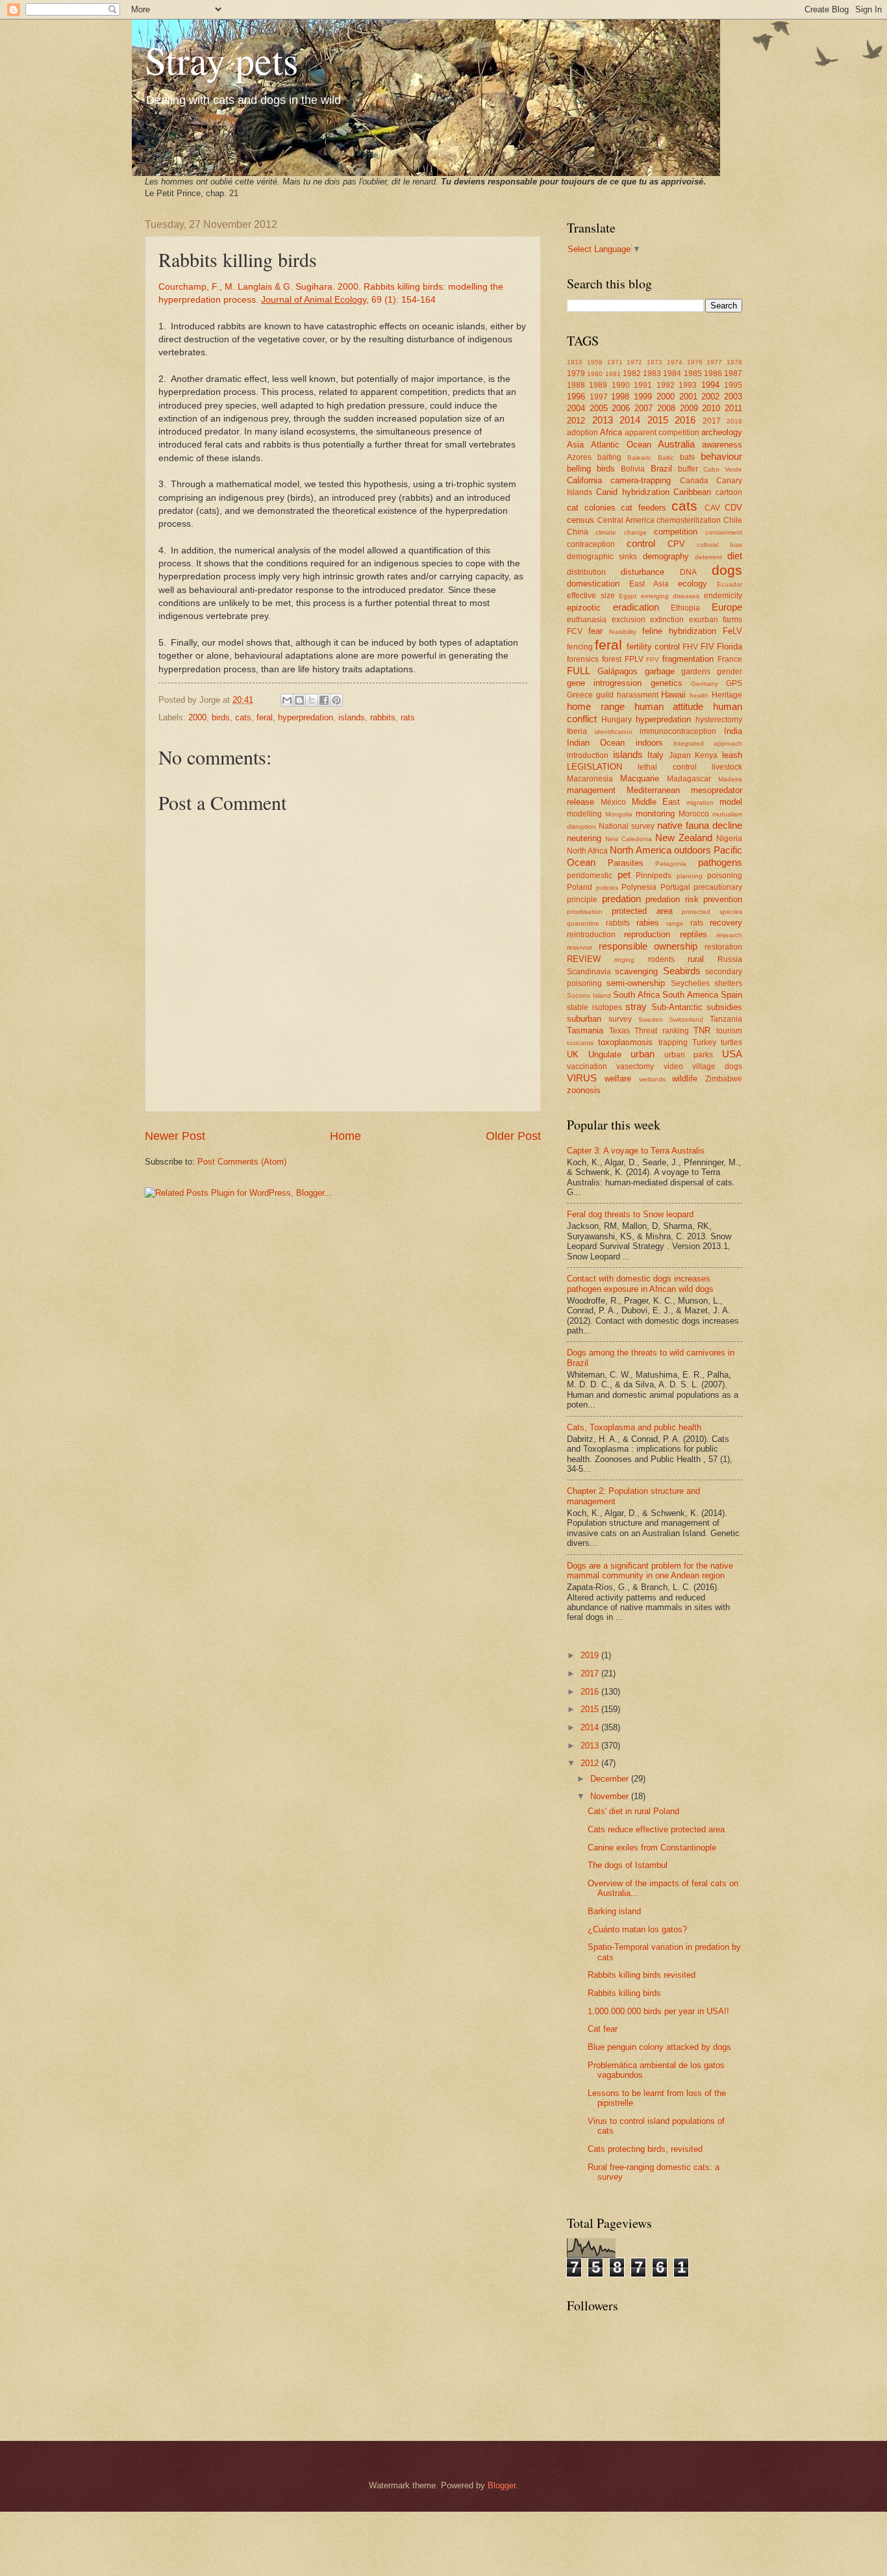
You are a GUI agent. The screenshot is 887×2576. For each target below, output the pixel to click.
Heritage (727, 695)
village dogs (717, 1067)
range (675, 923)
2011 (733, 408)
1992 (666, 385)
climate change (621, 532)
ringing (624, 960)
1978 (734, 362)
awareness (722, 445)
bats (687, 457)
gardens (696, 672)
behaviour (721, 456)
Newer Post (175, 1136)
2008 (666, 408)
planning (690, 876)
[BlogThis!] (299, 700)
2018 (734, 421)
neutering (584, 838)
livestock (727, 767)
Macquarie (640, 778)
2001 (688, 397)
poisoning (725, 876)
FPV (653, 660)
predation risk (672, 899)
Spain (731, 995)
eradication (636, 607)
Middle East (656, 802)
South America (690, 995)
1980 (595, 374)
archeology (722, 432)
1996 (576, 397)
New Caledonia (629, 839)
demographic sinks (602, 557)
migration (700, 802)
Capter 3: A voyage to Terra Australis (636, 1151)
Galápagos (618, 671)
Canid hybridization (633, 492)
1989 (598, 385)
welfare (618, 1079)
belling (579, 469)
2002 (710, 397)
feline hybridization (679, 631)
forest (612, 659)
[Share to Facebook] (324, 700)
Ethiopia (685, 608)
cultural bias (719, 545)
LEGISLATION (594, 767)
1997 (599, 397)
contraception (591, 544)
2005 (599, 408)
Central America (626, 520)
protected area (642, 911)
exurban (704, 620)
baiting (609, 457)
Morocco (694, 814)
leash (732, 755)
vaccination (587, 1067)
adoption (582, 433)
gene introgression (604, 683)
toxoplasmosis (625, 1042)
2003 (733, 397)
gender (730, 672)
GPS (734, 683)
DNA (688, 572)
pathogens (720, 862)
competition (676, 532)
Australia (676, 444)
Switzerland (686, 1019)
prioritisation (585, 912)
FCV (575, 631)
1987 (733, 373)
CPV (676, 544)
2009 (689, 408)
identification (614, 732)
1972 (634, 362)
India (733, 731)
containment (724, 532)
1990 (621, 385)
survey (620, 1019)
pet (624, 875)
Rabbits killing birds (624, 1993)
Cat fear (603, 2029)
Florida (730, 647)
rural (696, 959)
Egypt (628, 596)
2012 (576, 421)
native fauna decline (700, 825)
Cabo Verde (723, 469)
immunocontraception (678, 731)
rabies (648, 923)
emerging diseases (670, 596)
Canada (694, 481)
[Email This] (287, 700)
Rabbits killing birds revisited (642, 1975)
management (591, 790)
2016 (685, 420)
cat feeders (643, 508)
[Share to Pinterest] (336, 700)
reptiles (693, 934)
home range (596, 706)
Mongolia (619, 814)
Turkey (704, 1042)
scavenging (636, 971)
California (584, 480)
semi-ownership (636, 983)
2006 (621, 408)
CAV (712, 508)
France (730, 659)
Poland (580, 887)
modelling (584, 814)
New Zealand (684, 838)
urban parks (689, 1055)
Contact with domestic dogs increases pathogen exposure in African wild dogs (640, 1283)
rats (408, 717)
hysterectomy (719, 720)
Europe (727, 607)
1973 (655, 362)
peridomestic (590, 876)
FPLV (634, 659)
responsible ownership (648, 946)
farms (732, 620)
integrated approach (708, 743)
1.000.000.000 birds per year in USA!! (658, 2011)
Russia (730, 959)
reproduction (647, 934)
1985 (693, 373)
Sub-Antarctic (677, 1007)
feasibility (623, 632)
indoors (649, 743)
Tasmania (585, 1030)
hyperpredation (306, 717)
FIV (707, 647)
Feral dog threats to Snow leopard (630, 1214)
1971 (615, 362)
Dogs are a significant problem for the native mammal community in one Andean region (650, 1571)
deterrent (708, 557)
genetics (667, 683)
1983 (652, 373)
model (731, 802)
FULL (579, 671)
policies (607, 888)
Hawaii (673, 695)
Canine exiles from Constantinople (652, 1848)
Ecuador (730, 584)
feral (265, 717)
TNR (702, 1030)
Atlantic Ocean (621, 445)
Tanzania (726, 1019)
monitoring (655, 814)
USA (732, 1054)
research (729, 935)
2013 (603, 420)
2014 (630, 420)
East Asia (649, 584)
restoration (723, 947)
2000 (197, 717)
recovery (726, 923)
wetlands (652, 1079)
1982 (632, 373)
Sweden (651, 1019)
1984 (672, 373)
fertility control (653, 647)
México (613, 802)
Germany (705, 684)
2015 (658, 420)
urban (643, 1054)
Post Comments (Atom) (242, 1162)
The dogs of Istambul (628, 1865)
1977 (714, 362)
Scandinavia (589, 972)
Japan (680, 755)
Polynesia (639, 887)
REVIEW (584, 959)
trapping (673, 1042)
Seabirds (682, 971)
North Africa (587, 851)
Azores (579, 457)
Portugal (675, 887)
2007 (643, 408)
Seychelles (690, 983)
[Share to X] (312, 700)
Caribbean (692, 492)
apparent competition (662, 433)
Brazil (661, 469)
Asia (575, 445)
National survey (627, 826)
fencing (580, 647)
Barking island (614, 1911)
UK (573, 1054)
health (699, 695)
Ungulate (605, 1054)
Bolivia (633, 469)
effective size (591, 596)
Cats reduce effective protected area (656, 1829)
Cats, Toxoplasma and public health (634, 1427)
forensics (583, 659)
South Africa (636, 995)
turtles (731, 1042)
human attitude (669, 706)
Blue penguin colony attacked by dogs (659, 2047)
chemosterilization (689, 520)
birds (221, 717)
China (578, 532)
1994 (710, 385)
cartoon (729, 492)
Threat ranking (662, 1031)
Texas (619, 1031)
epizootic (584, 608)
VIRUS (582, 1078)
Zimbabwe (724, 1079)
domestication (593, 584)
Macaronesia (590, 779)
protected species (712, 912)
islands (352, 717)
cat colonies (591, 508)
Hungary (617, 720)
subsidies (724, 1007)
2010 (711, 408)
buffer (688, 469)
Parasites (626, 863)
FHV (690, 647)
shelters (728, 983)
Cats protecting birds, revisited (645, 2149)
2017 (712, 421)
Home (345, 1136)
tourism (729, 1031)
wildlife (685, 1079)
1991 (643, 385)
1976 (695, 362)
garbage (660, 671)
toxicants (580, 1043)
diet (735, 556)
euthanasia (587, 620)
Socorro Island (589, 995)
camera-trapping (641, 480)
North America (640, 850)
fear (595, 631)
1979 (576, 373)
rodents (661, 959)
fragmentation (688, 659)
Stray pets (221, 60)
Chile (733, 520)
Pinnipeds (654, 876)
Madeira (730, 779)
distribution (586, 572)
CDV (733, 508)
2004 (576, 408)
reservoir (580, 947)
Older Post (513, 1136)
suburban (584, 1019)
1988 (576, 385)
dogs (727, 570)
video (673, 1067)
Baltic (666, 458)
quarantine (583, 923)
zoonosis (584, 1090)
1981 (613, 374)
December (611, 1779)
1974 (675, 362)
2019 (591, 1655)
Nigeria (729, 839)
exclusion (629, 620)
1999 (643, 397)
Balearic (639, 458)
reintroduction (591, 935)
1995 (733, 385)
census (581, 520)
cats (243, 717)
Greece (580, 695)
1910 (575, 362)
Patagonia (671, 864)
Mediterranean (653, 790)
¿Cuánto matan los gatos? (637, 1929)
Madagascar (689, 779)
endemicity (723, 596)
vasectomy (635, 1067)
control (641, 543)
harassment (638, 695)
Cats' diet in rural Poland (633, 1811)
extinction (667, 620)
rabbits (383, 717)
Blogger (502, 2485)
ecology (693, 584)
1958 (595, 362)
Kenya (706, 755)
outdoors (693, 850)
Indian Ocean (596, 743)
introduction (588, 755)
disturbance (643, 572)
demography (666, 556)
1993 (688, 385)
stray (636, 1006)
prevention (723, 899)
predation (621, 899)
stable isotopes (594, 1007)
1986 (713, 373)
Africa (611, 432)
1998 (620, 397)
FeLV (732, 631)
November (611, 1796)
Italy (656, 755)
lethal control (667, 767)
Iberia (577, 731)
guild (605, 695)
